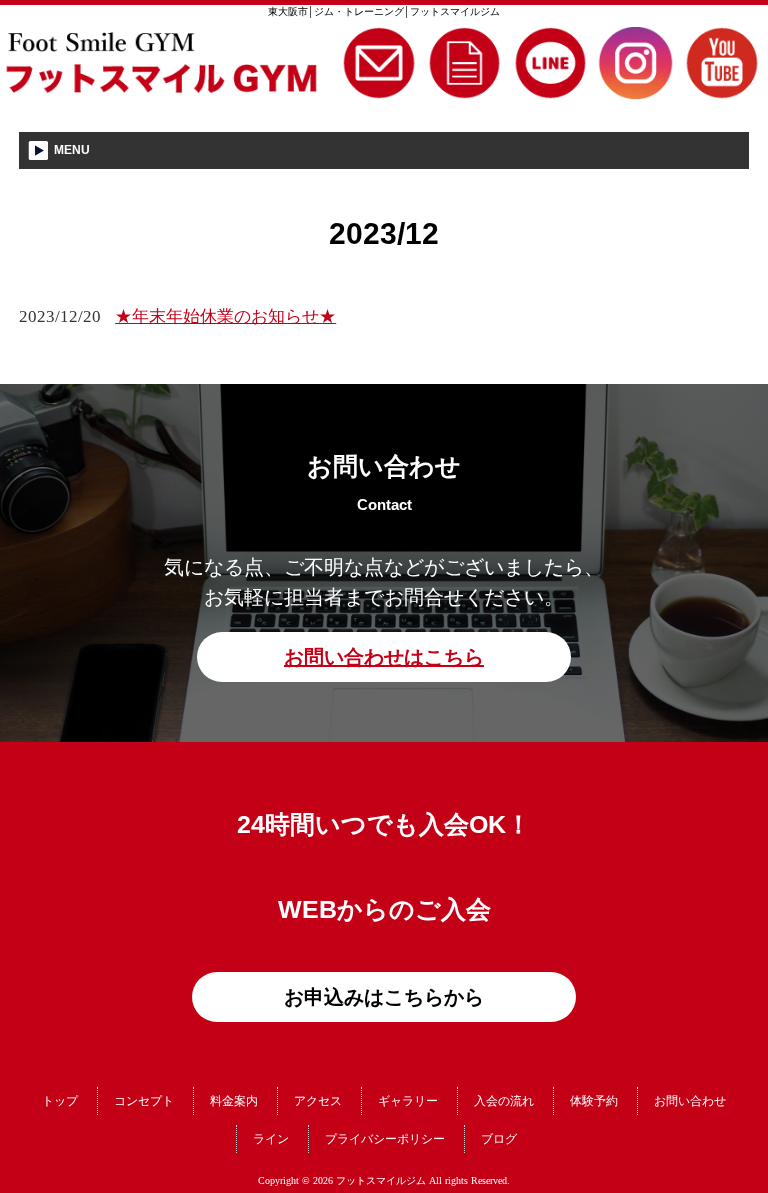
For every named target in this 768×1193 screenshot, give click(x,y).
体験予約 (594, 1101)
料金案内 (234, 1101)
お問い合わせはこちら (384, 657)
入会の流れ (504, 1101)
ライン (271, 1139)
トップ (60, 1101)
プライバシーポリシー (385, 1139)
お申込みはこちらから (384, 997)
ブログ (499, 1139)
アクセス (318, 1101)
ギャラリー (408, 1101)
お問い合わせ (690, 1101)
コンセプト (144, 1101)
